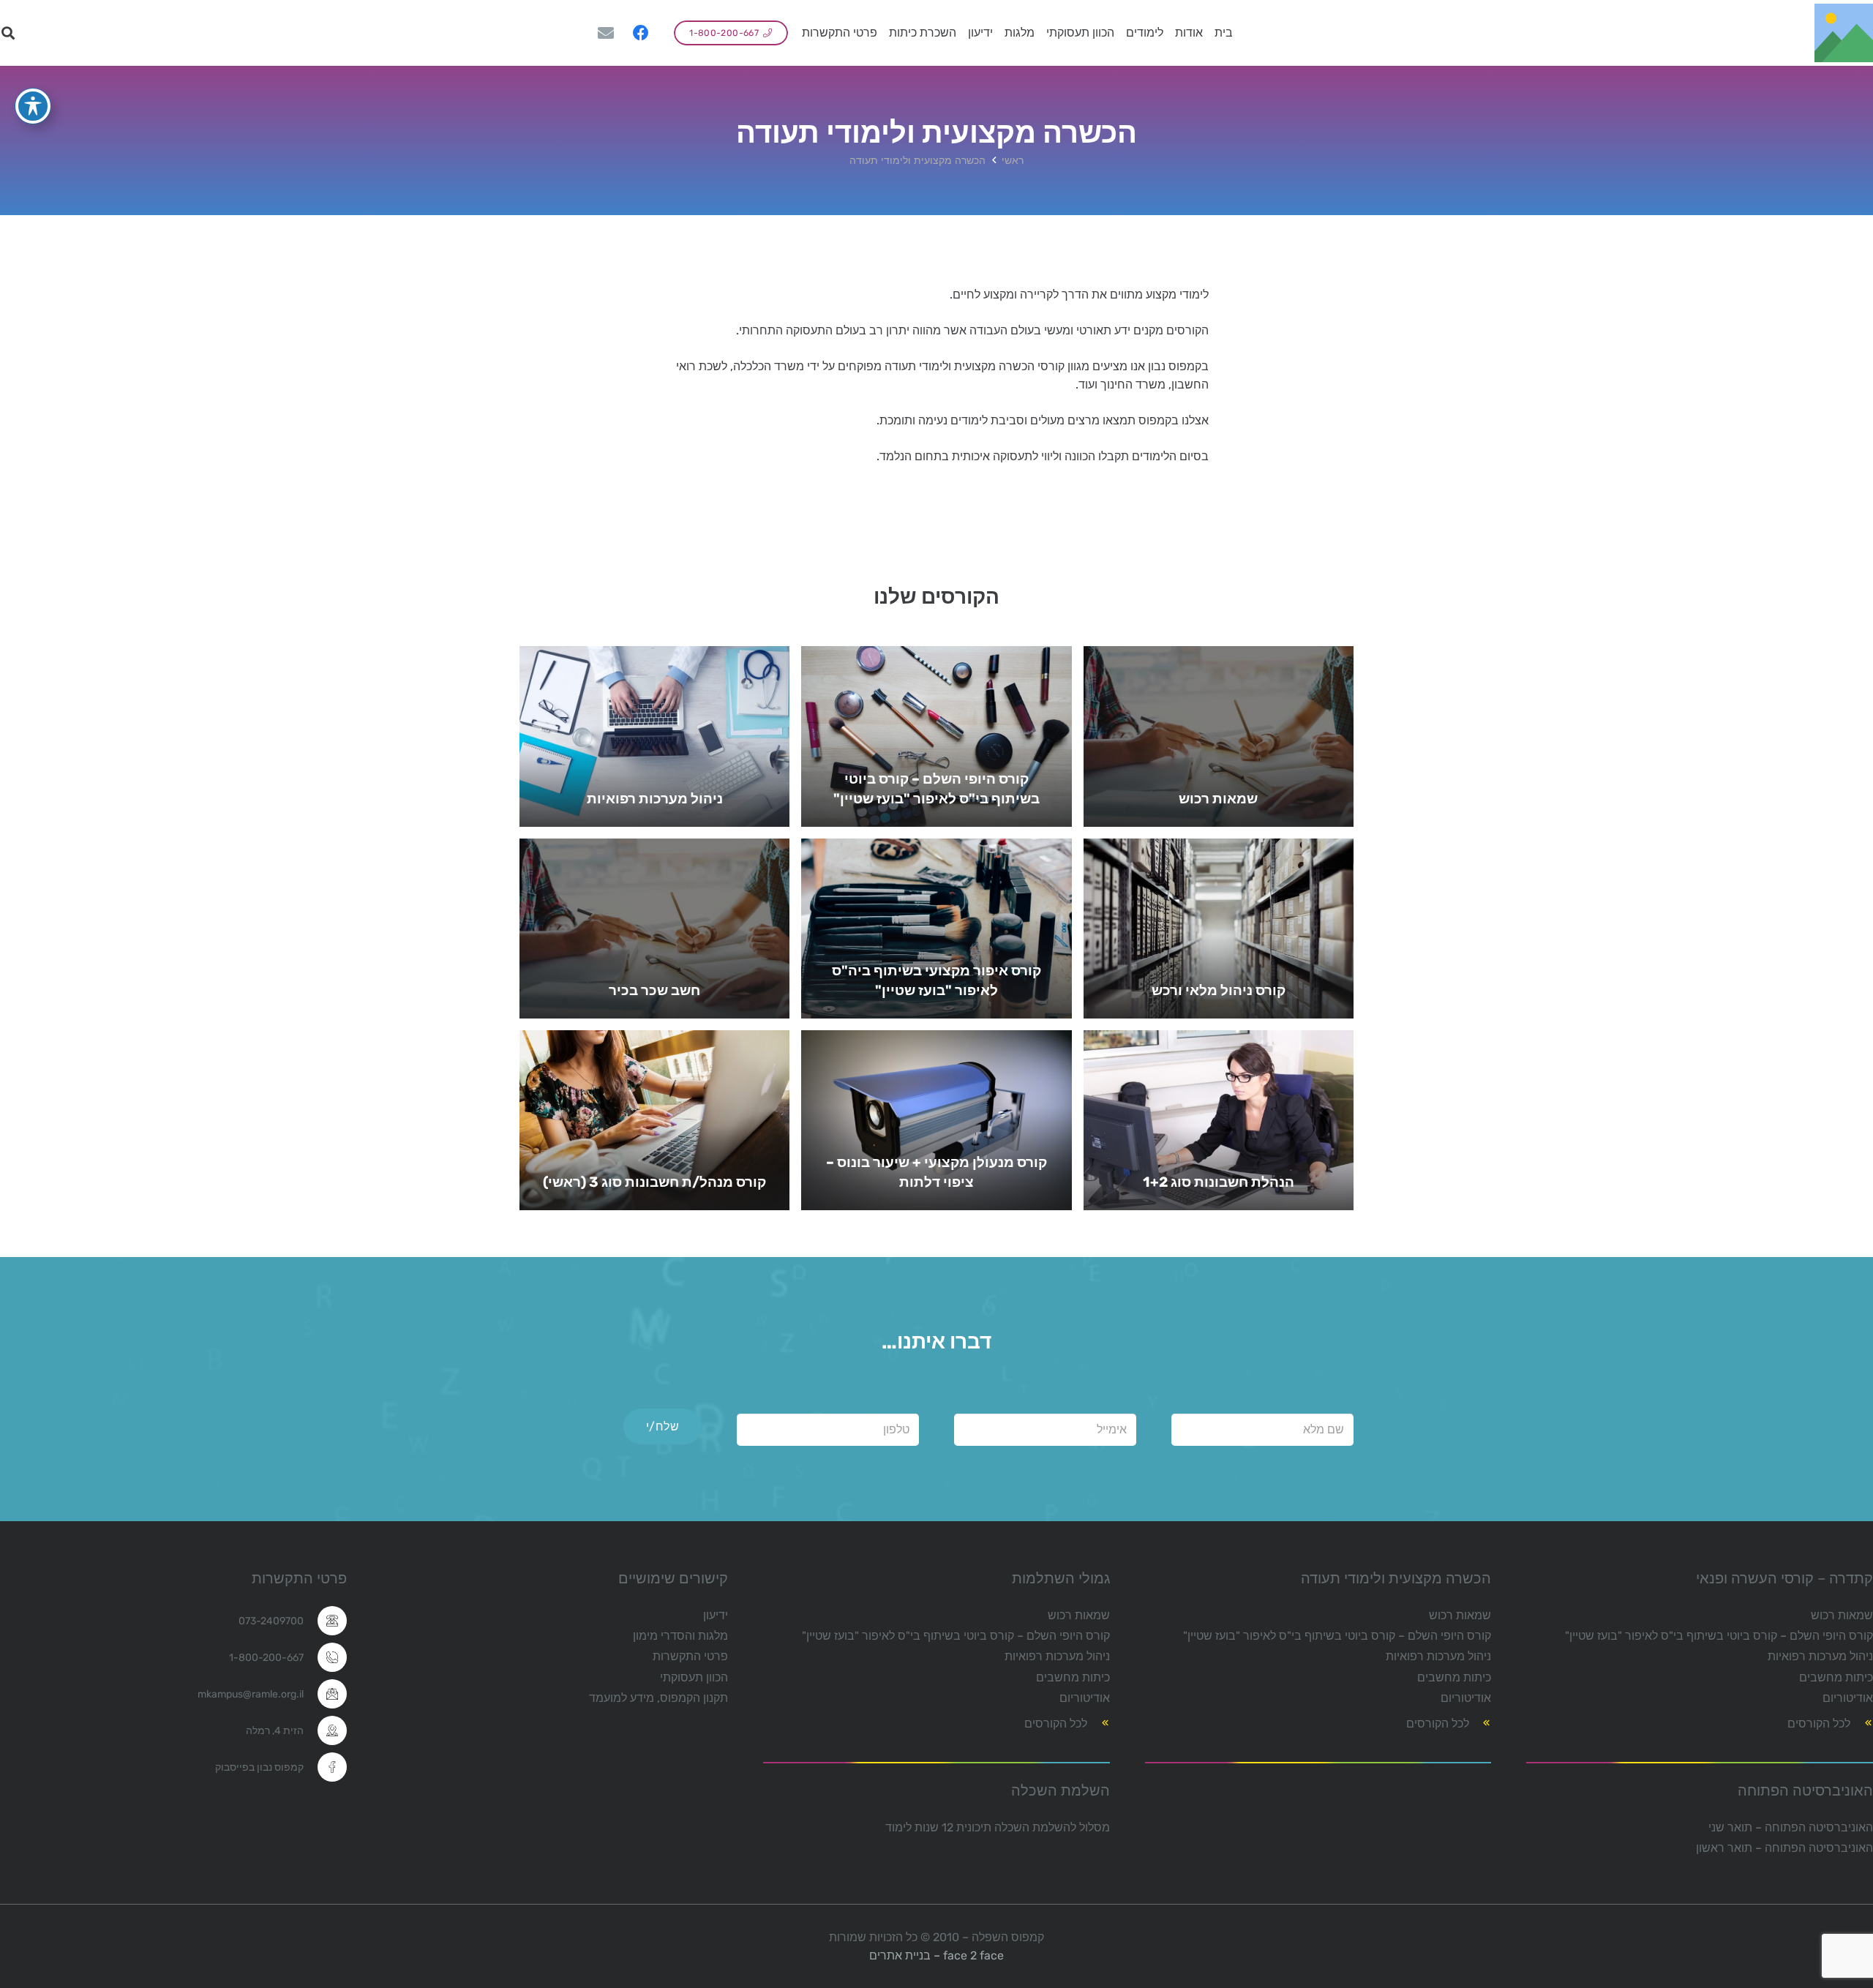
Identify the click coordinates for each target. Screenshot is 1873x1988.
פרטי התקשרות (690, 1656)
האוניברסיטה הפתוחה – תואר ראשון (1784, 1848)
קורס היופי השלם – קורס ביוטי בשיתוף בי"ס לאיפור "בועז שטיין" (1719, 1636)
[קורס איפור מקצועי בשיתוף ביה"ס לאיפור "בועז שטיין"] (936, 929)
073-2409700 (271, 1621)
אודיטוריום (1848, 1698)
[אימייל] (606, 33)
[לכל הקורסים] (1862, 1723)
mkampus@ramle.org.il (251, 1694)
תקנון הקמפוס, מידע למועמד (658, 1698)
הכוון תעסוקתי (694, 1677)
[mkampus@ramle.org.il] (325, 1694)
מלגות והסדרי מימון (680, 1636)
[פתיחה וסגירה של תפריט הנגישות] (33, 106)
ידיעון (716, 1615)
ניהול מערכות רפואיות (1820, 1656)
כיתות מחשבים (1836, 1677)
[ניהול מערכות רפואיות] (654, 736)
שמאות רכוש (1842, 1615)
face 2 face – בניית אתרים (936, 1955)
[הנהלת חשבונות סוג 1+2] (1219, 1120)
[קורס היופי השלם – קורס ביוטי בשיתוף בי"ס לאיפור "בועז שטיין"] (936, 736)
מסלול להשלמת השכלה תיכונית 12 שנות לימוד (998, 1827)
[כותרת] (1844, 33)
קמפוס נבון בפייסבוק (259, 1767)
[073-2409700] (325, 1621)
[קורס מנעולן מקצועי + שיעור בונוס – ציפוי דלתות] (936, 1120)
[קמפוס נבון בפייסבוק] (325, 1767)
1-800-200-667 (266, 1658)
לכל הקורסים (1819, 1723)
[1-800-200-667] (325, 1657)
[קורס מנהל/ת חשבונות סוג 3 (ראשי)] (654, 1120)
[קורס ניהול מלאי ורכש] (1219, 929)
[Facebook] (641, 33)
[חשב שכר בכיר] (654, 929)
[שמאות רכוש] (1219, 736)
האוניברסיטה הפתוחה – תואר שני (1791, 1827)
